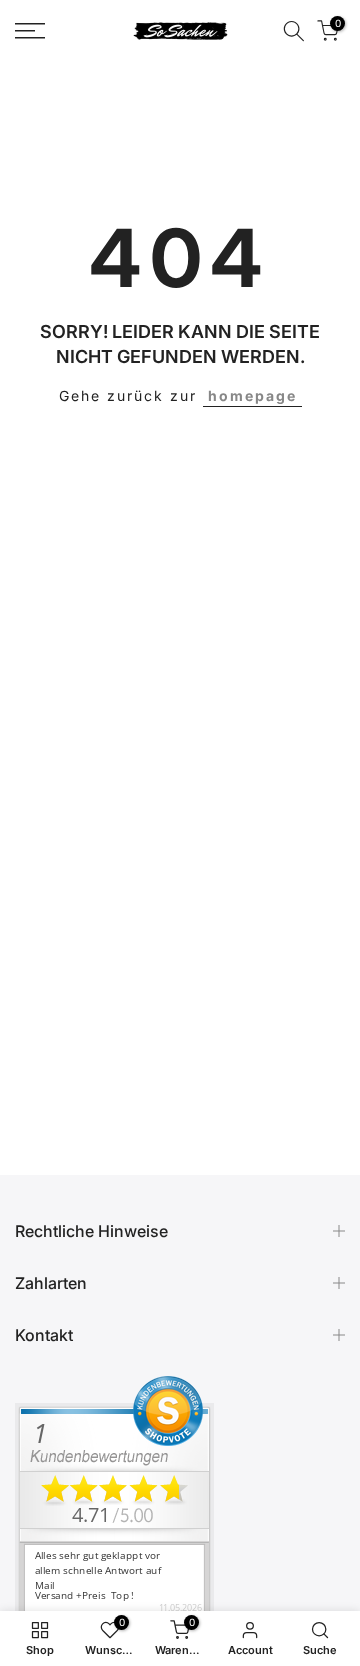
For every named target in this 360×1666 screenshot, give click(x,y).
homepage (252, 395)
